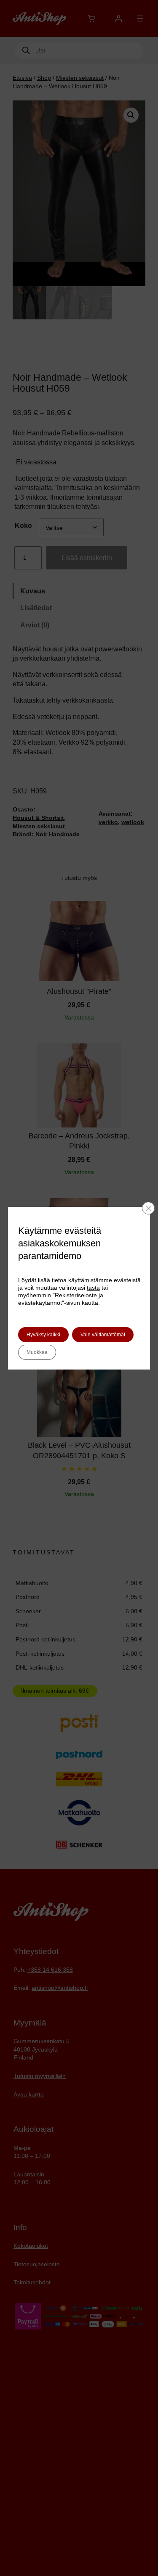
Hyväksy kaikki (43, 1335)
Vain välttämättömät (103, 1335)
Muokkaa (37, 1352)
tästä (93, 1288)
